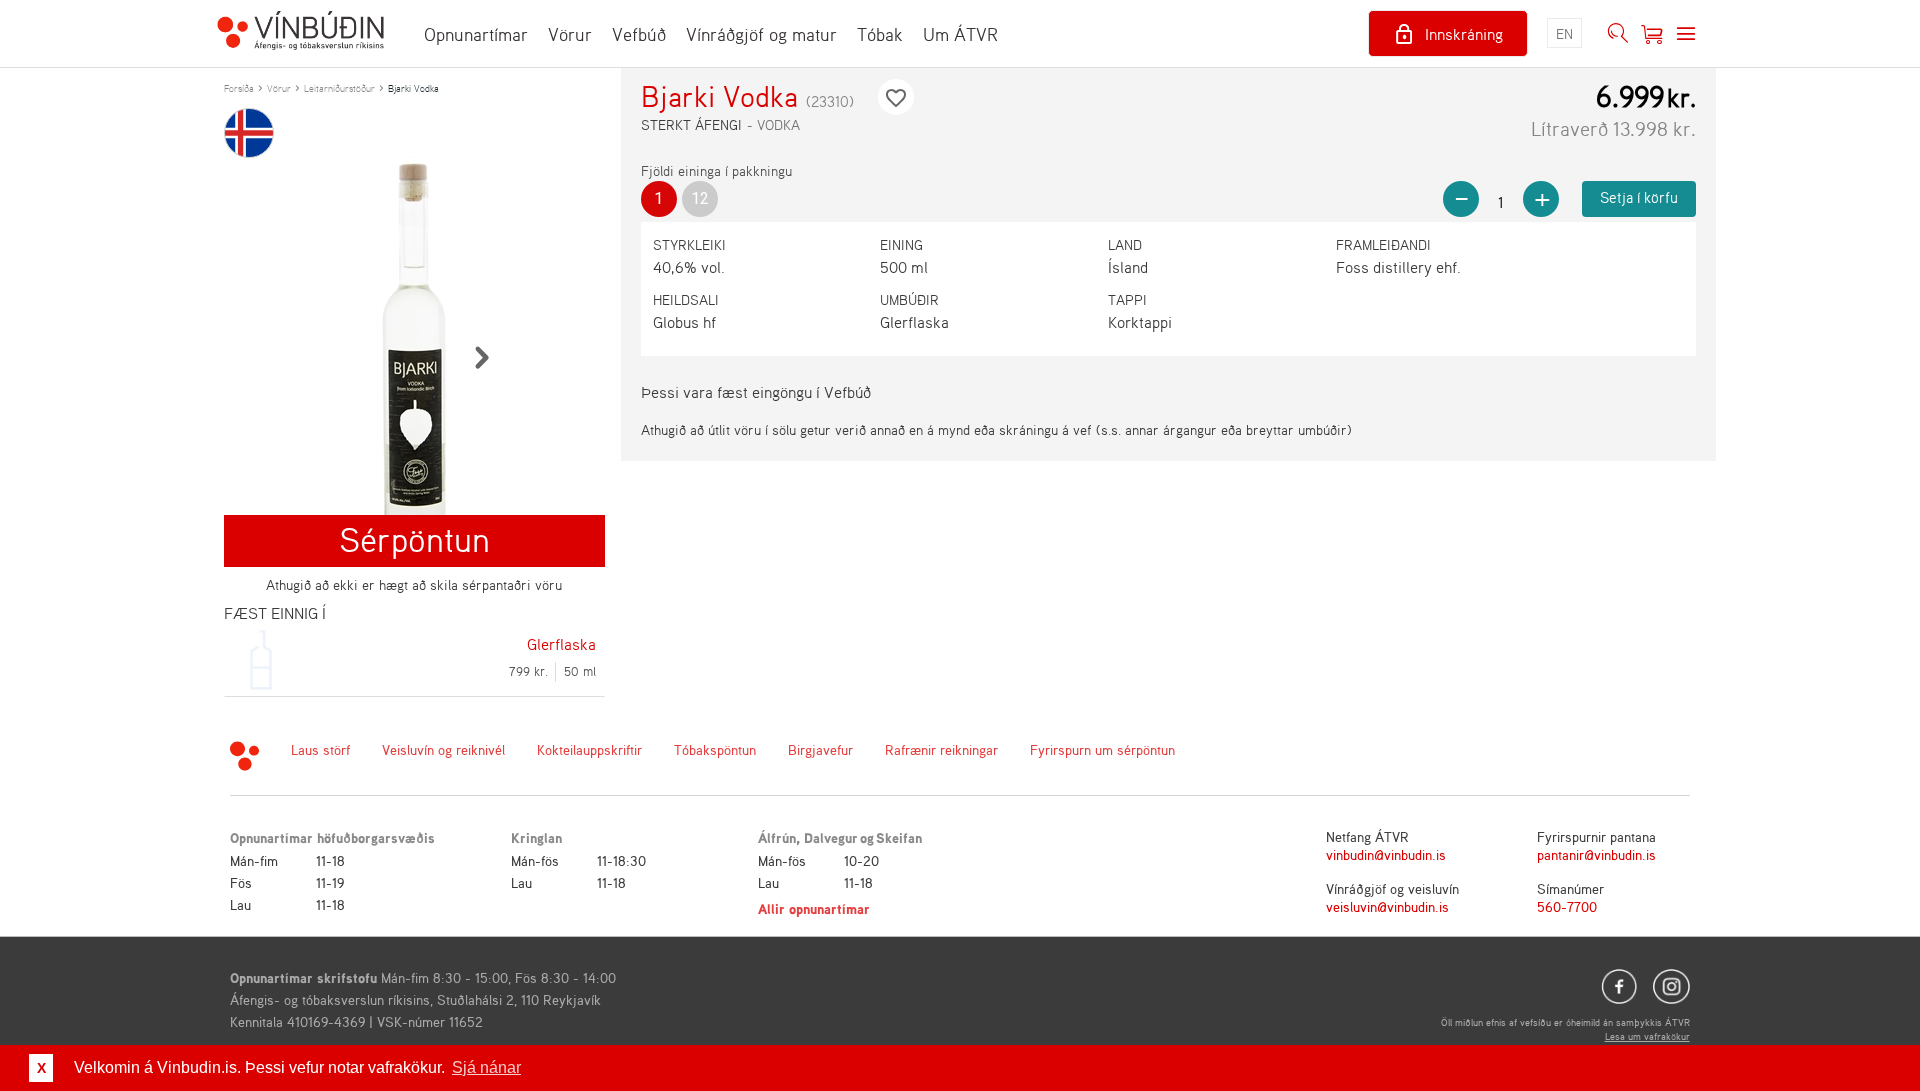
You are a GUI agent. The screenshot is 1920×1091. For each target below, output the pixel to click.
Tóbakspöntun (715, 749)
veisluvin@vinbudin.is (1387, 906)
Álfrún (777, 837)
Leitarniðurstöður (339, 88)
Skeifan (899, 837)
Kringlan (536, 837)
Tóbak (880, 34)
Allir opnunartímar (814, 908)
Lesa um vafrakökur (1647, 1036)
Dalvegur (831, 837)
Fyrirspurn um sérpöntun (1102, 749)
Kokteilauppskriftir (589, 749)
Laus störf (320, 749)
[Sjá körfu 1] (1652, 34)
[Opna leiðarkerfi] (1686, 34)
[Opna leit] (1618, 34)
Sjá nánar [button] (486, 1067)
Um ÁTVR (960, 34)
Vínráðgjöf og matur (761, 34)
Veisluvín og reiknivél (443, 749)
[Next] (481, 357)
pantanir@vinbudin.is (1596, 854)
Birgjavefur (820, 749)
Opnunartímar (476, 34)
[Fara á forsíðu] (300, 33)
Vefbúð (639, 34)
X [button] (41, 1068)
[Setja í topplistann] (896, 97)
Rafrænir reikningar (941, 749)
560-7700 (1567, 906)
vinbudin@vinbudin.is (1386, 854)
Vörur (570, 34)
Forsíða (239, 88)
